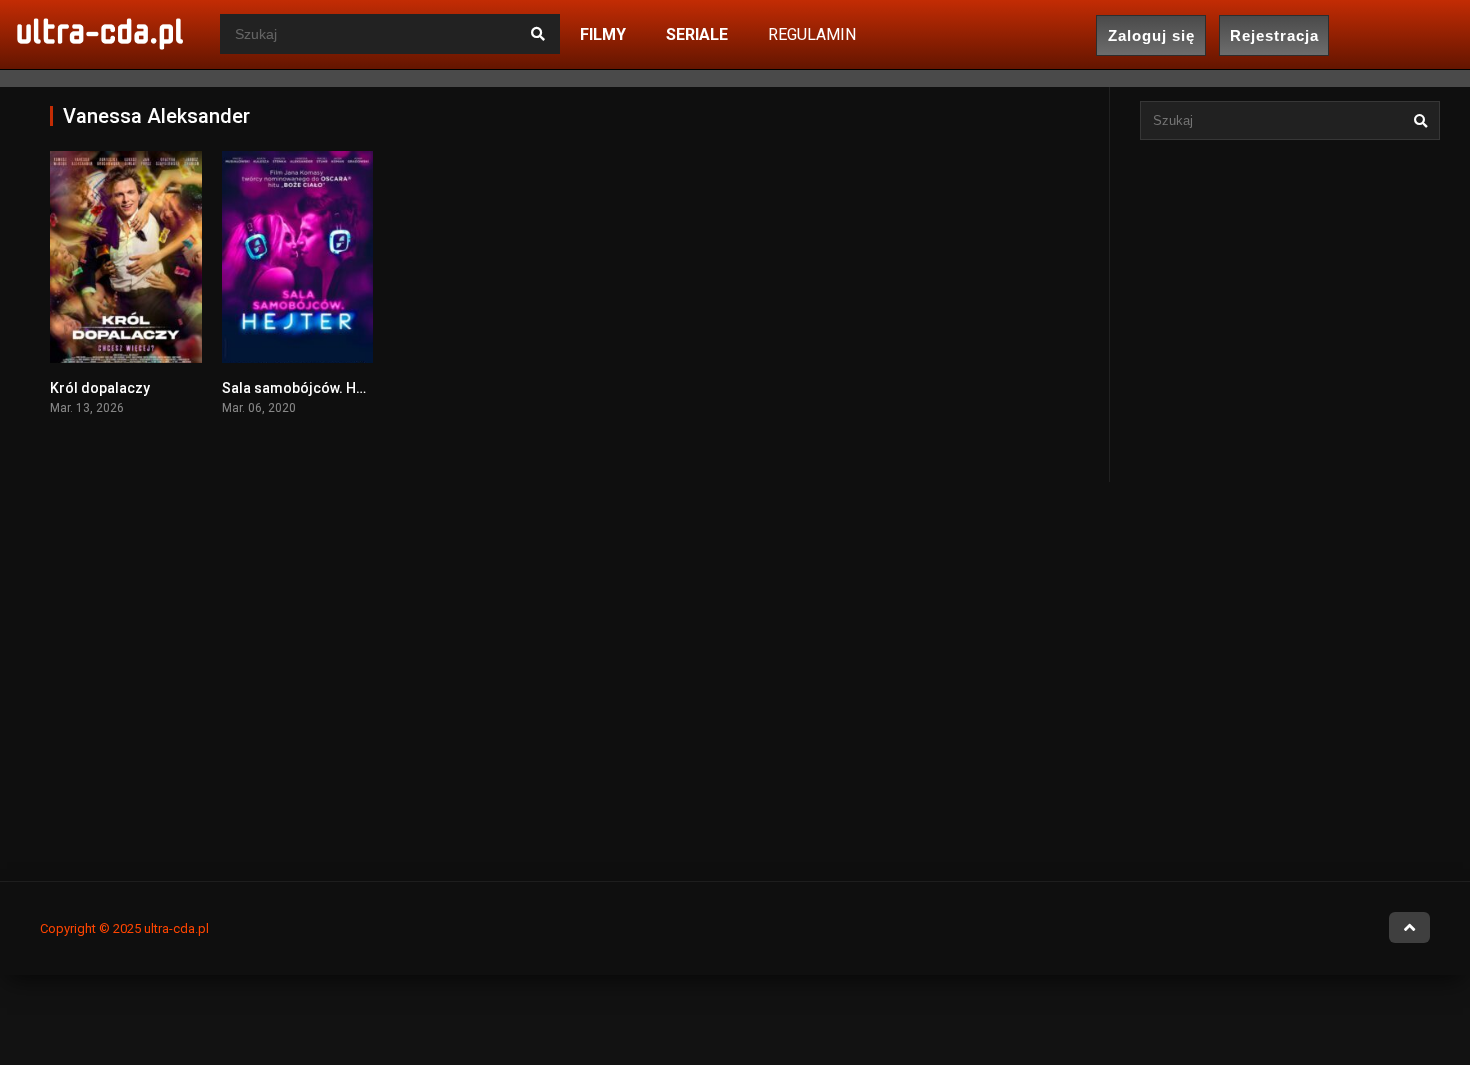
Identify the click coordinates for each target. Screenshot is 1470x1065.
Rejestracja (1274, 35)
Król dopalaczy (100, 388)
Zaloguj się (1151, 35)
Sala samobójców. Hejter (304, 388)
